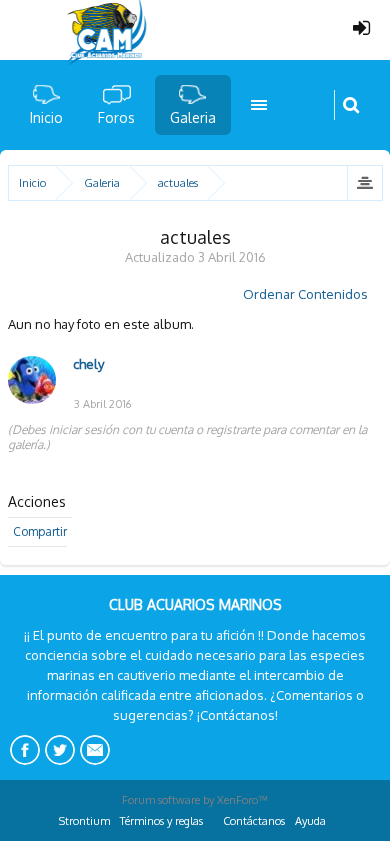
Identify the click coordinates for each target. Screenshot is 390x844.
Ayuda (310, 821)
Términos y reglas (161, 821)
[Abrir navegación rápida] (364, 183)
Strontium (84, 821)
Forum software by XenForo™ (195, 800)
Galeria (193, 117)
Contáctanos (254, 821)
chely (88, 364)
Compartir (40, 531)
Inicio (46, 117)
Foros (116, 117)
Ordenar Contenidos (305, 294)
